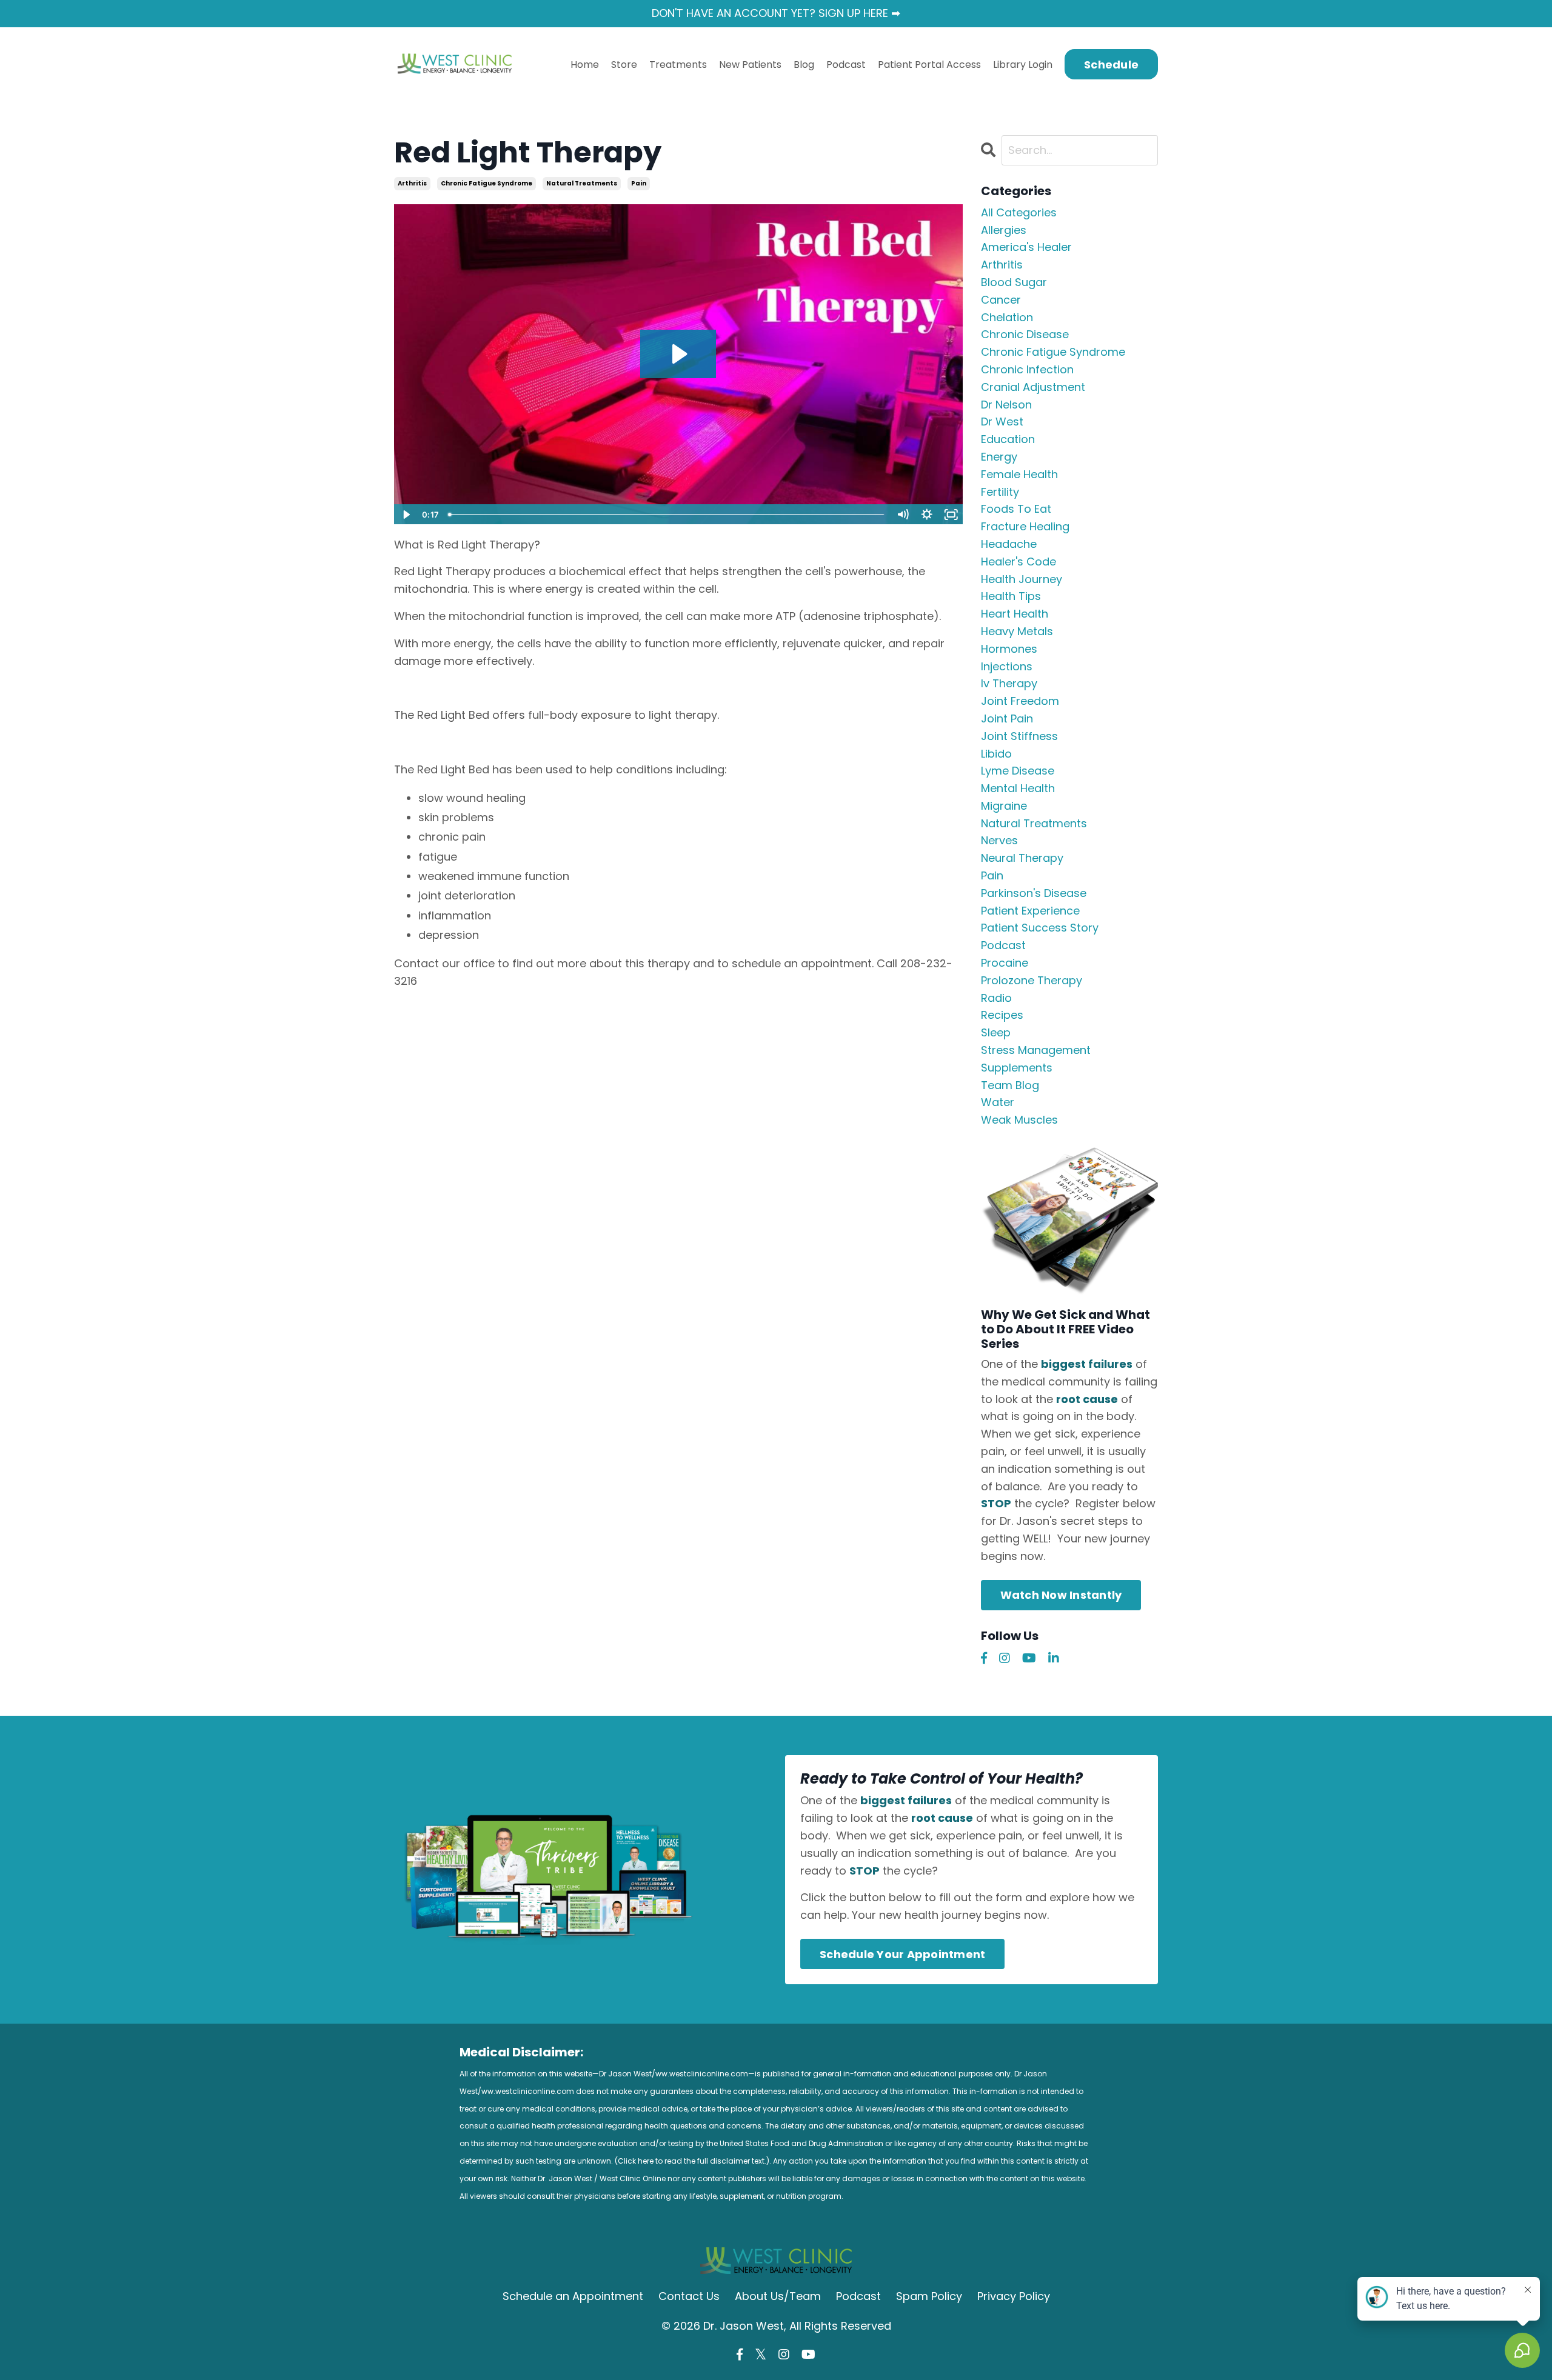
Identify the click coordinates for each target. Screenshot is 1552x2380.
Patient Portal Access (929, 65)
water (998, 1102)
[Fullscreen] (951, 515)
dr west (1002, 422)
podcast (1003, 945)
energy (999, 457)
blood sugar (1014, 282)
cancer (1001, 300)
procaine (1005, 963)
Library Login (1023, 65)
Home (585, 65)
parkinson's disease (1034, 893)
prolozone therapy (1032, 980)
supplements (1017, 1068)
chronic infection (1027, 369)
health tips (1011, 596)
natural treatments (582, 183)
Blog (804, 65)
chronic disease (1025, 334)
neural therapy (1022, 858)
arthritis (412, 183)
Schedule (1111, 65)
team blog (1010, 1085)
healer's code (1018, 562)
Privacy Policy (1014, 2296)
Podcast (846, 65)
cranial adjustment (1033, 387)
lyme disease (1018, 771)
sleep (996, 1032)
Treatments (678, 65)
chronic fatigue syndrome (487, 183)
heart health (1015, 614)
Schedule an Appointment (573, 2296)
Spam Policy (929, 2296)
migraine (1004, 806)
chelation (1007, 317)
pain (639, 183)
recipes (1002, 1015)
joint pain (1007, 718)
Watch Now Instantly (1061, 1595)
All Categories (1019, 212)
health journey (1022, 579)
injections (1007, 666)
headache (1009, 544)
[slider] (667, 515)
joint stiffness (1019, 736)
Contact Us (689, 2296)
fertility (1000, 492)
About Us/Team (778, 2296)
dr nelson (1006, 405)
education (1008, 439)
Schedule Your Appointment (902, 1954)
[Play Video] (406, 515)
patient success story (1040, 928)
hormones (1009, 649)
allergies (1004, 230)
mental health (1018, 788)
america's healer (1026, 247)
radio (996, 998)
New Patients (750, 65)
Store (624, 65)
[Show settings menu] (927, 515)
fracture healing (1025, 526)
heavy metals (1017, 631)
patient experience (1030, 911)
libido (996, 754)
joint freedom (1020, 701)
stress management (1036, 1050)
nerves (999, 840)
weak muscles (1019, 1120)
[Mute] (903, 515)
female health (1019, 474)
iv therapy (1009, 683)
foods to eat (1016, 509)
